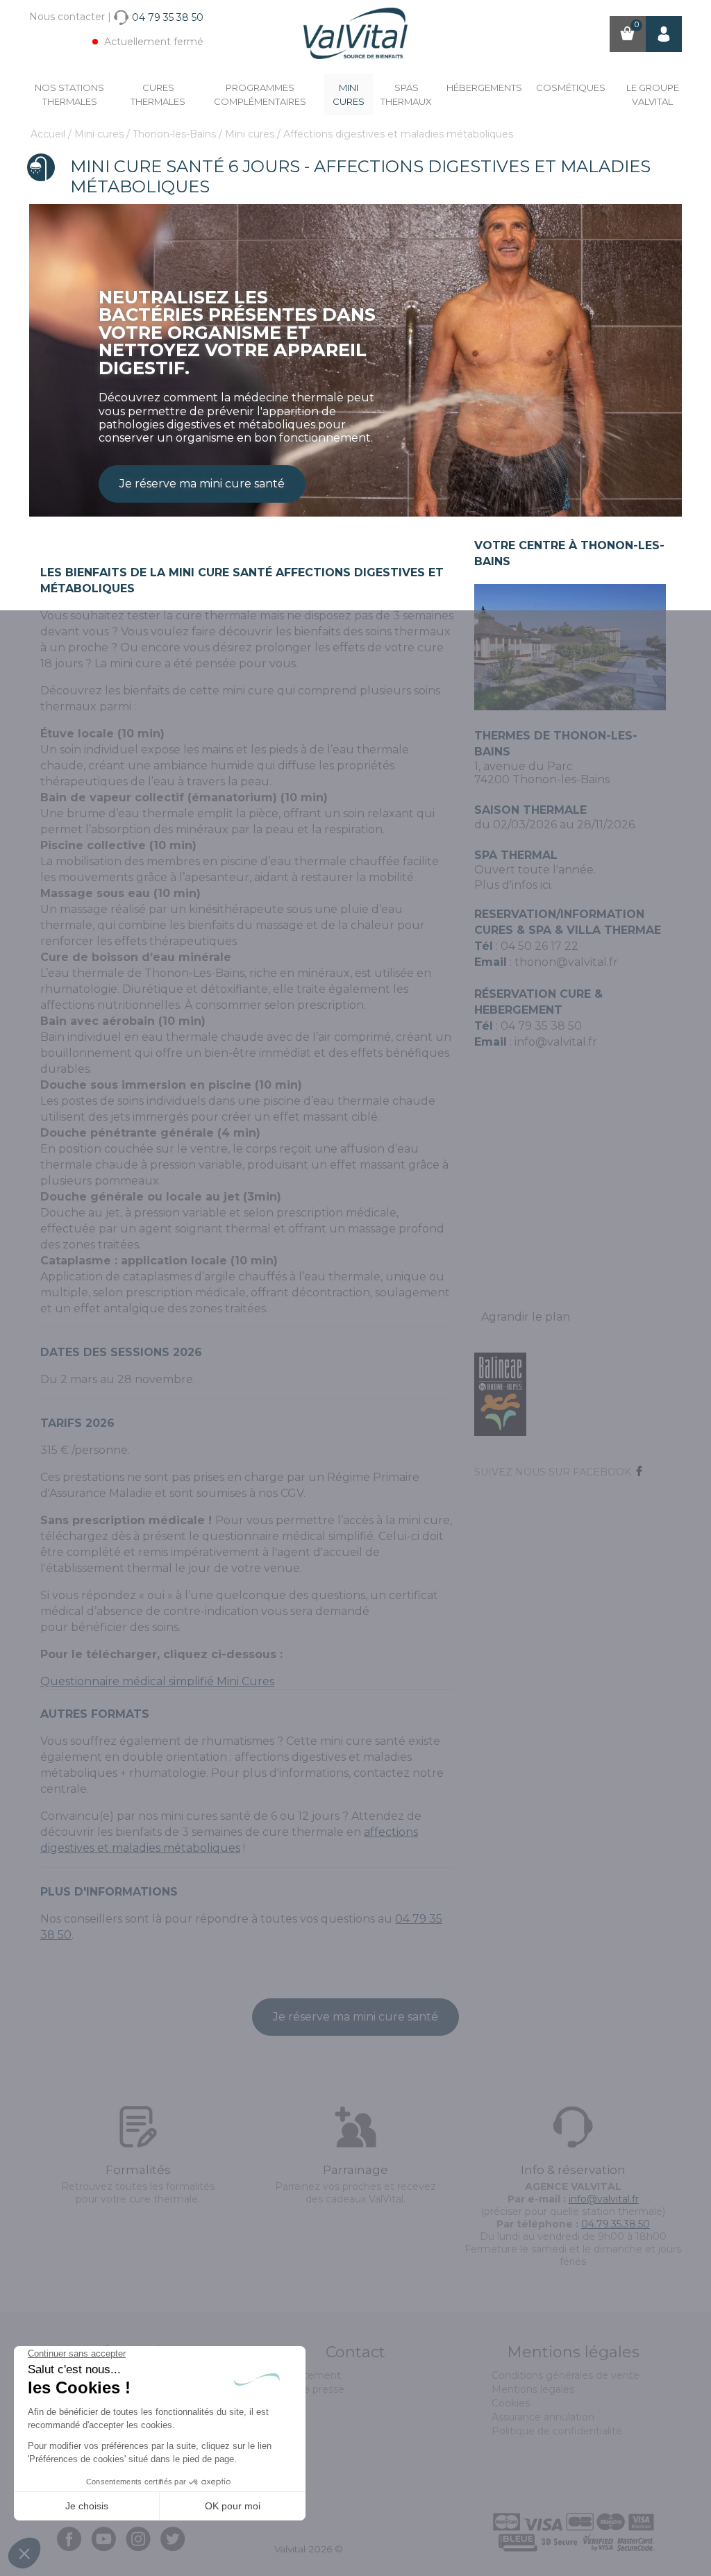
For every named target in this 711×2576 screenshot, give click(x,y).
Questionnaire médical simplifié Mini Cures (157, 1681)
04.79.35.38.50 (616, 2224)
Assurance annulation (543, 2417)
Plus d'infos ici (512, 885)
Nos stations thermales (69, 94)
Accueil (49, 134)
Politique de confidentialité (557, 2431)
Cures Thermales (158, 94)
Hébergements (484, 87)
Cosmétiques (571, 87)
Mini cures (349, 94)
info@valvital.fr (554, 1042)
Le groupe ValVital (653, 94)
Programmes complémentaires (260, 94)
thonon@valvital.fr (566, 962)
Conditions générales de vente (566, 2375)
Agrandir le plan (526, 1317)
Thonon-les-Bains (176, 134)
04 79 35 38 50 (541, 1026)
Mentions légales (533, 2389)
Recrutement (308, 2375)
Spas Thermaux (406, 94)
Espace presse (309, 2389)
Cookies (511, 2403)
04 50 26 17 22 (539, 946)
